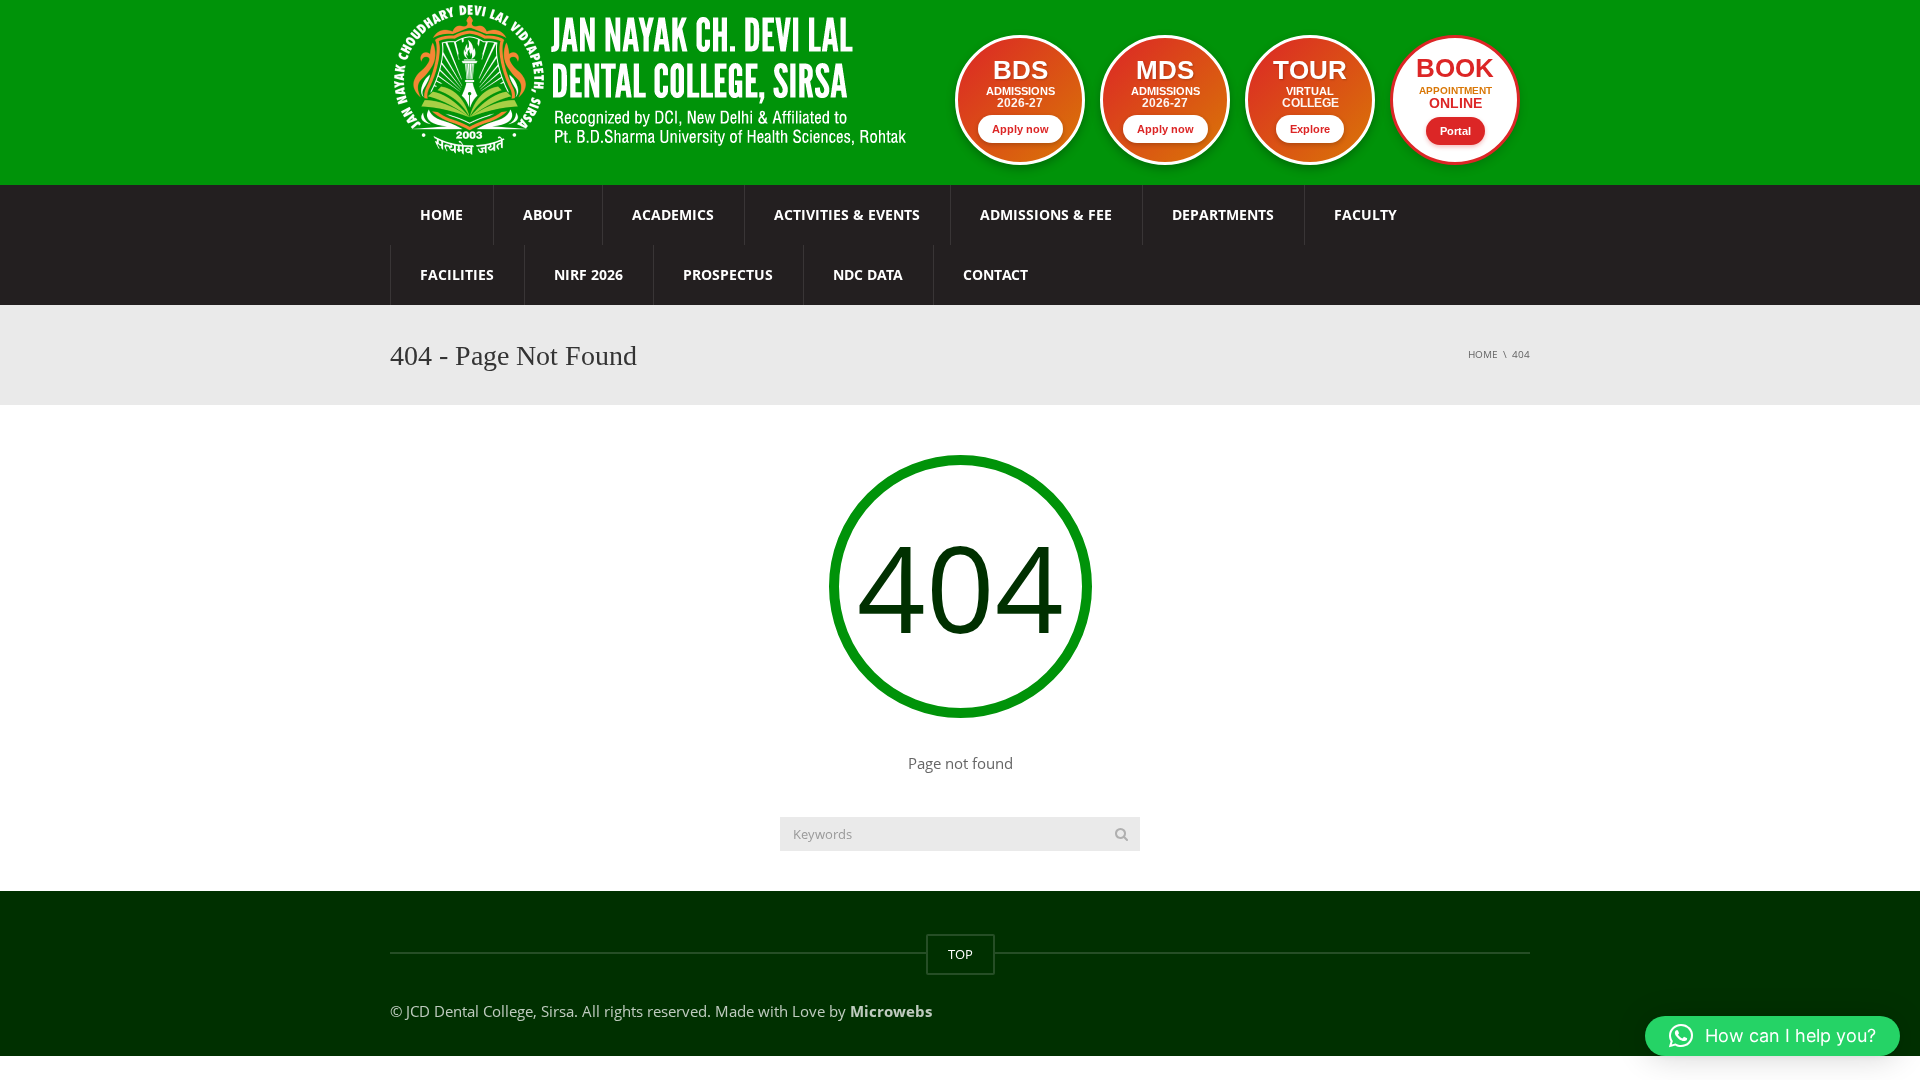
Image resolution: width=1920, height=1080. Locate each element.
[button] (1772, 1036)
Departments (1223, 214)
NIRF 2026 (588, 274)
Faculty (1365, 214)
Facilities (457, 274)
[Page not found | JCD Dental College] (652, 78)
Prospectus (728, 274)
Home (441, 214)
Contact (995, 274)
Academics (673, 214)
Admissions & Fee (1046, 214)
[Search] (1121, 834)
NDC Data (868, 274)
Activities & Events (847, 214)
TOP (960, 954)
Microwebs (891, 1011)
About (547, 214)
